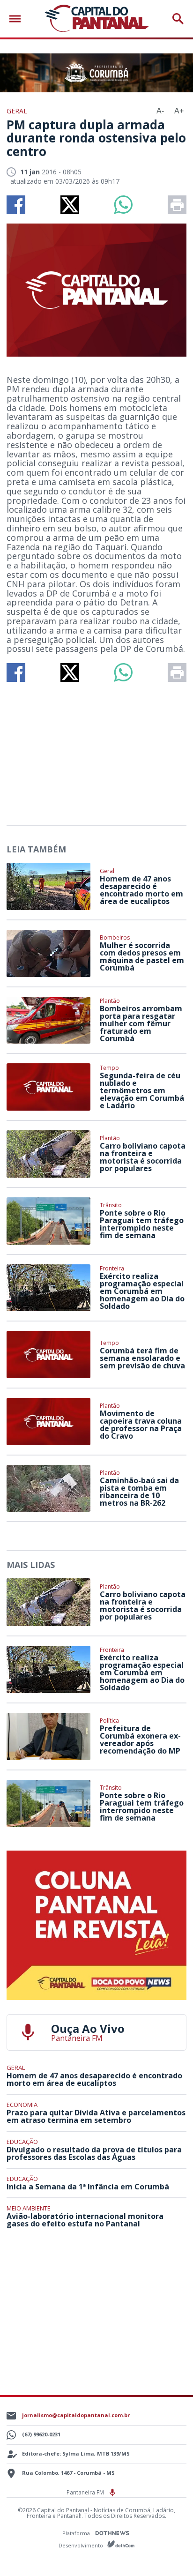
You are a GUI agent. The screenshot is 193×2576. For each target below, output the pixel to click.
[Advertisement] (96, 750)
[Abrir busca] (178, 19)
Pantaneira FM (86, 2492)
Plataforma (77, 2533)
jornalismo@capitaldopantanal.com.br (76, 2415)
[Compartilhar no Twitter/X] (70, 205)
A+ (179, 111)
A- (160, 111)
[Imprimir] (177, 205)
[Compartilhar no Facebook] (16, 205)
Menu (17, 19)
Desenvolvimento (82, 2545)
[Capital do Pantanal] (96, 19)
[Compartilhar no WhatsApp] (123, 205)
